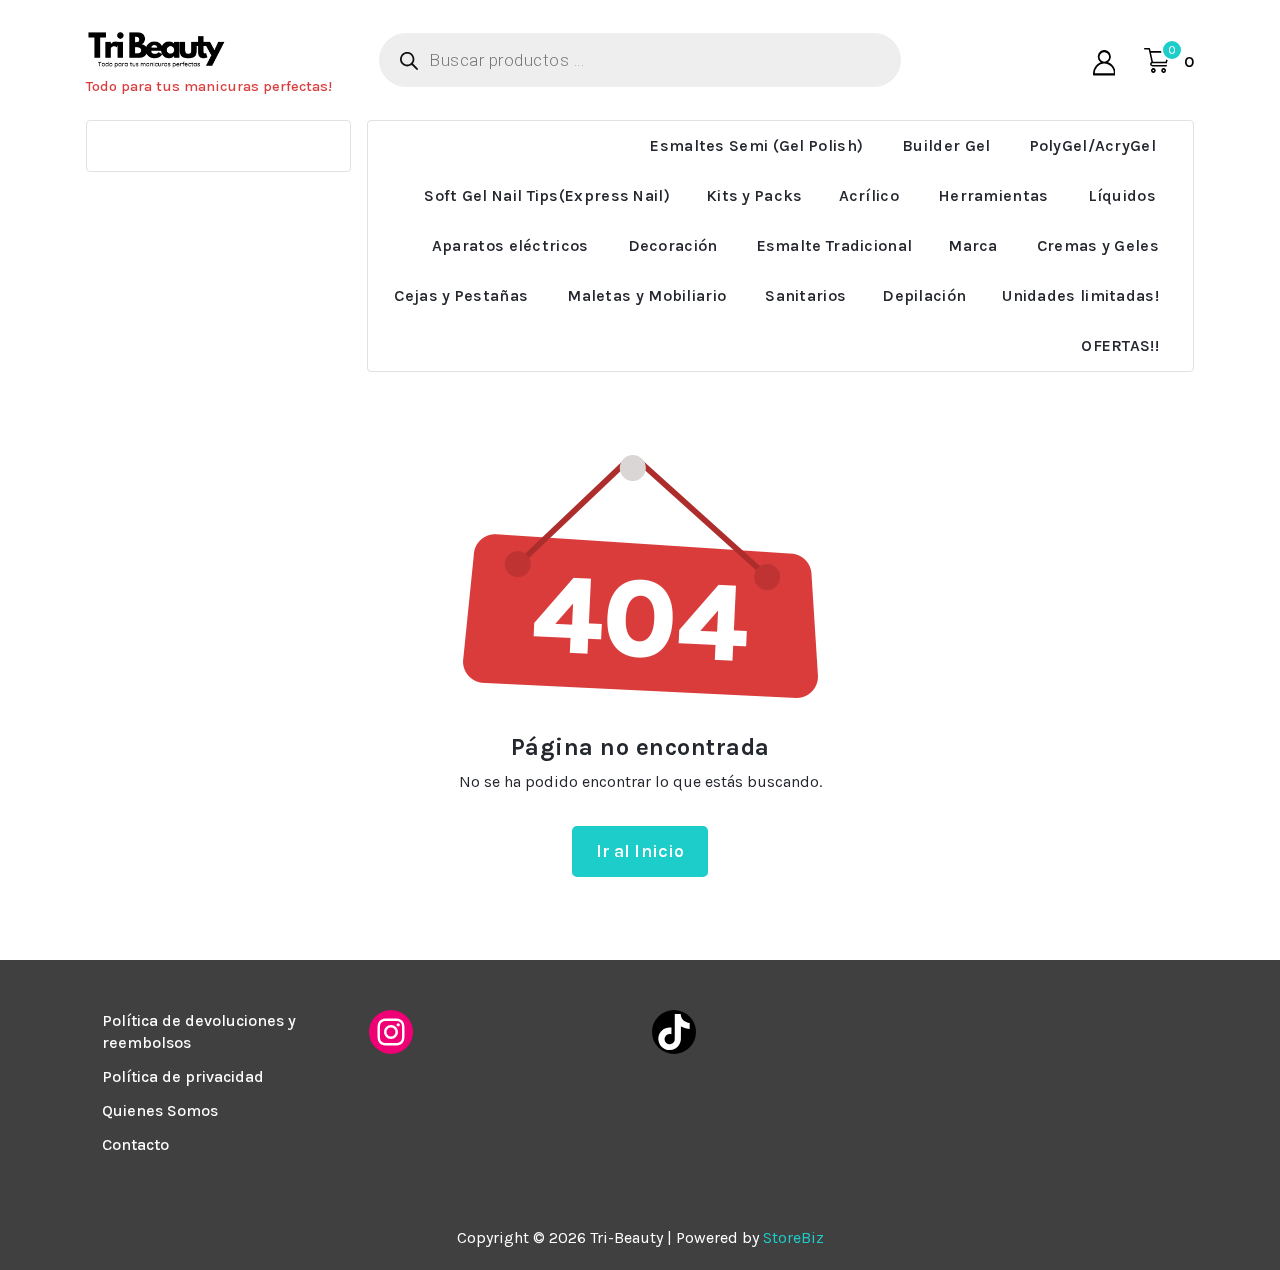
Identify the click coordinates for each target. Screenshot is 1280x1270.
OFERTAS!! (1120, 345)
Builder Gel (946, 145)
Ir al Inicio (640, 851)
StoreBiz (793, 1237)
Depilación (924, 295)
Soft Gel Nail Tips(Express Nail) (547, 195)
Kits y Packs (754, 195)
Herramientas (993, 195)
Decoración (673, 245)
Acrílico (869, 195)
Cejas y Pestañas (461, 295)
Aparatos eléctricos (510, 245)
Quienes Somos (160, 1110)
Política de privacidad (183, 1076)
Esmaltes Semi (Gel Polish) (756, 145)
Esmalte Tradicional (835, 245)
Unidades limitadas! (1080, 295)
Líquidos (1122, 195)
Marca (973, 245)
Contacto (135, 1144)
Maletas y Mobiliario (646, 295)
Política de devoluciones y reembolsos (199, 1031)
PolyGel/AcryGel (1093, 145)
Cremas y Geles (1098, 245)
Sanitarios (805, 295)
